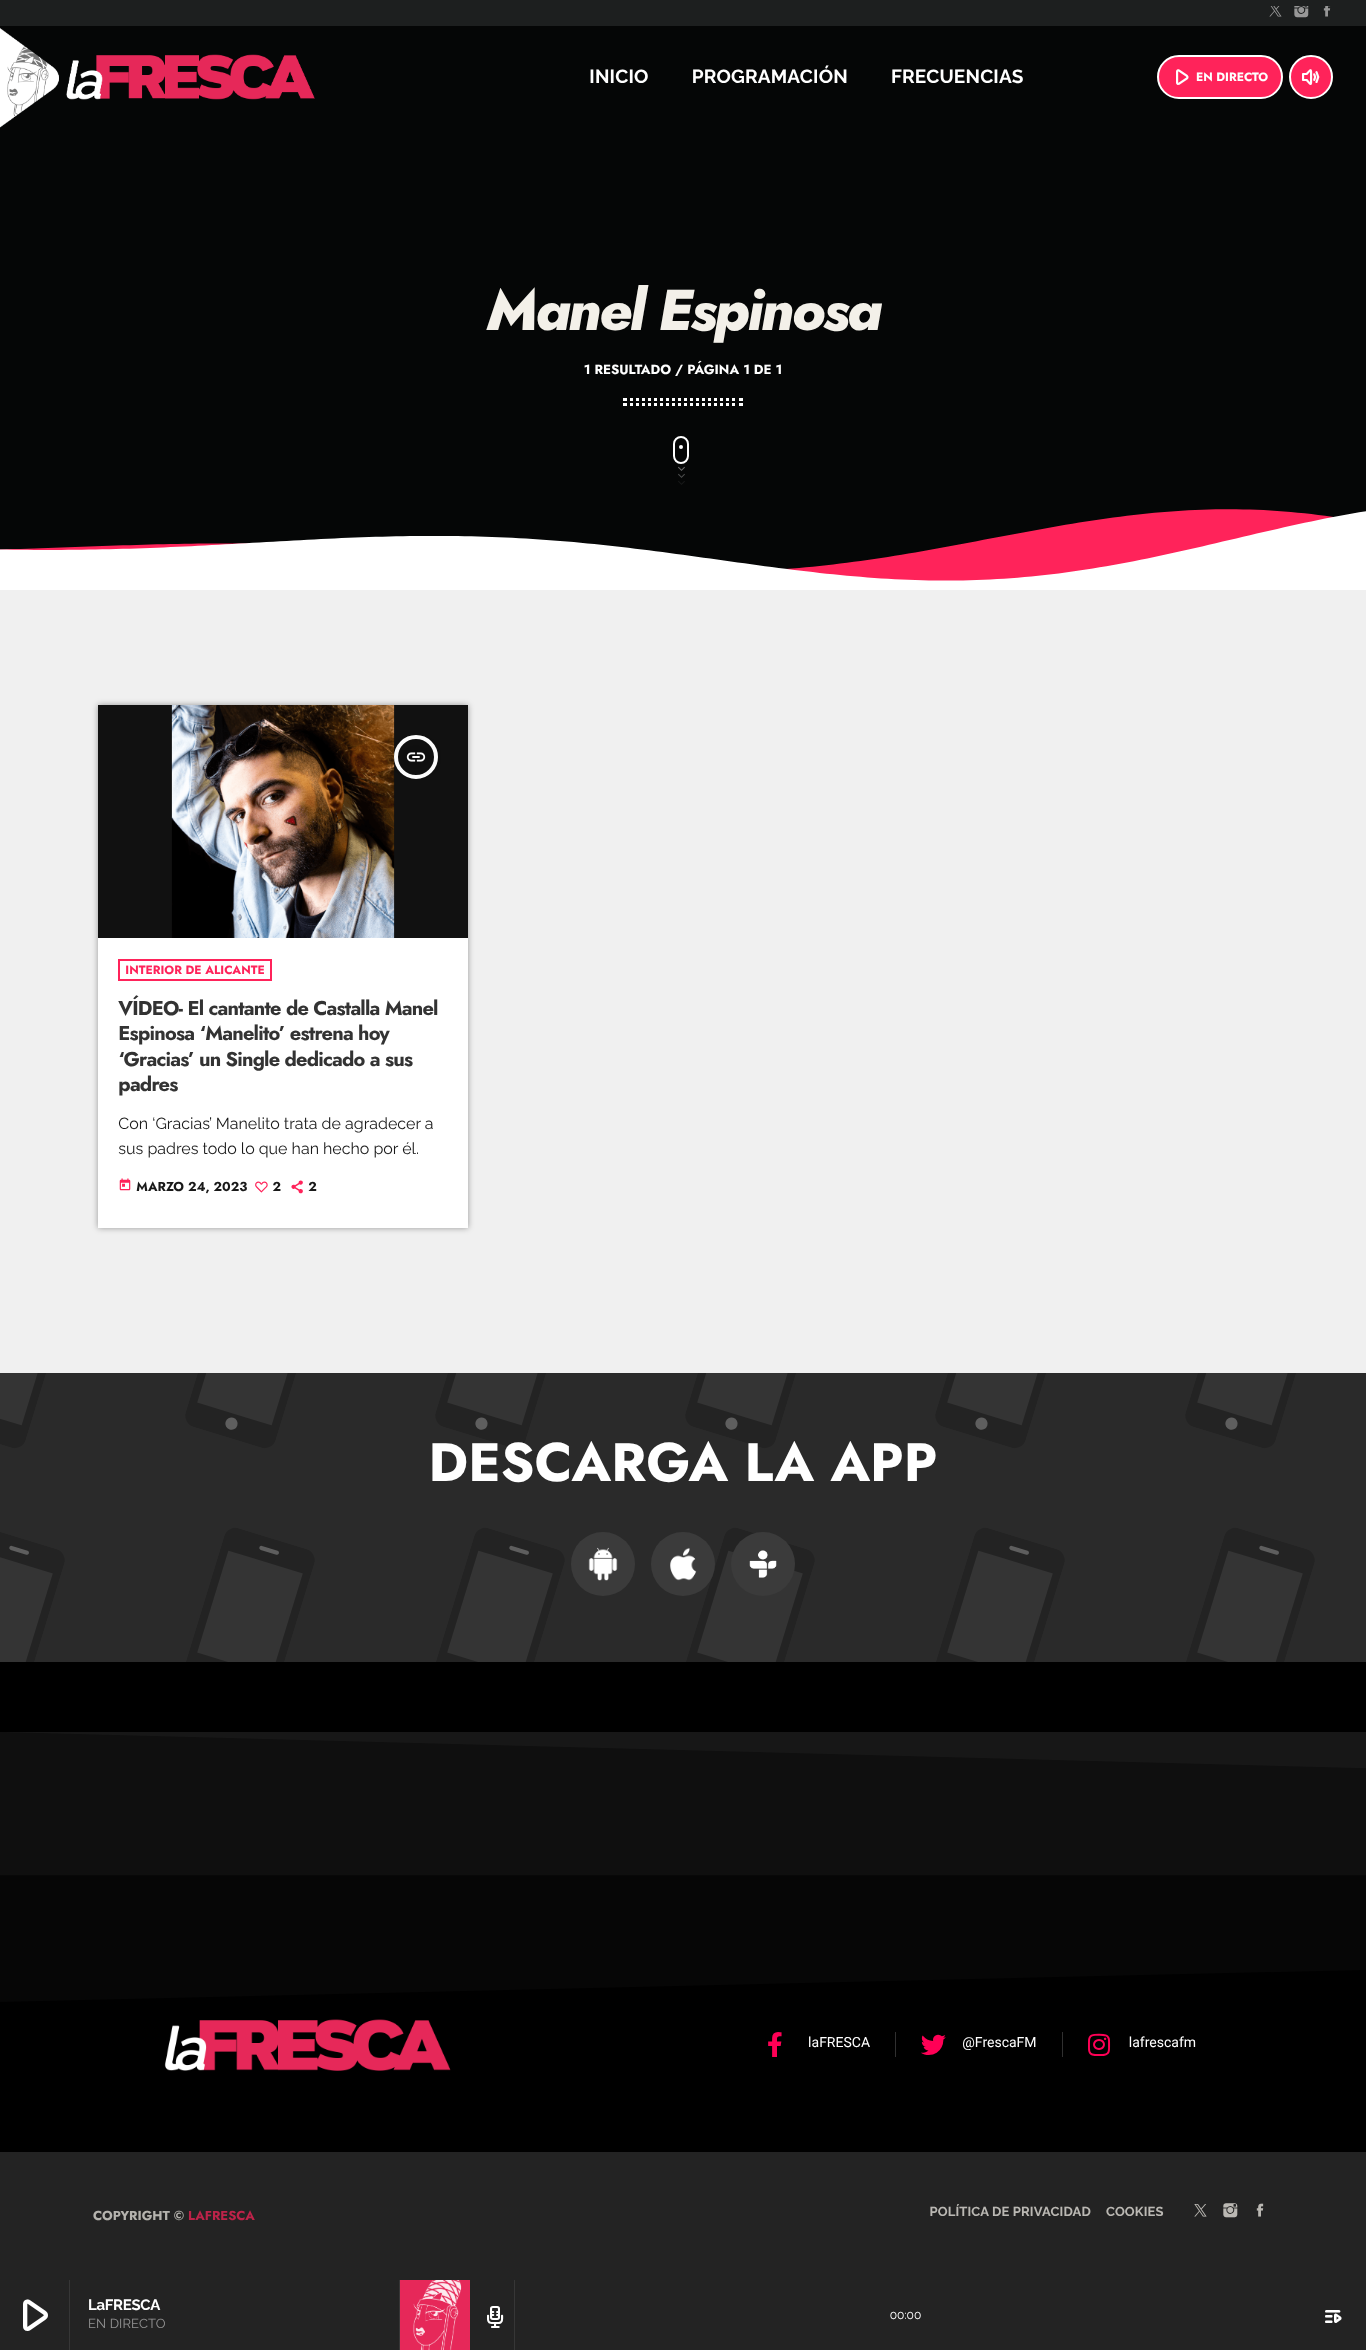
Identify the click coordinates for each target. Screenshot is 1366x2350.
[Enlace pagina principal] (244, 77)
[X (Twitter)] (1276, 13)
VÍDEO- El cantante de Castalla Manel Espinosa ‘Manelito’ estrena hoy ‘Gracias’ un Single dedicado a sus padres (277, 1046)
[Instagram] (1302, 13)
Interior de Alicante (194, 970)
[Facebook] (1327, 13)
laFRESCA (219, 2215)
